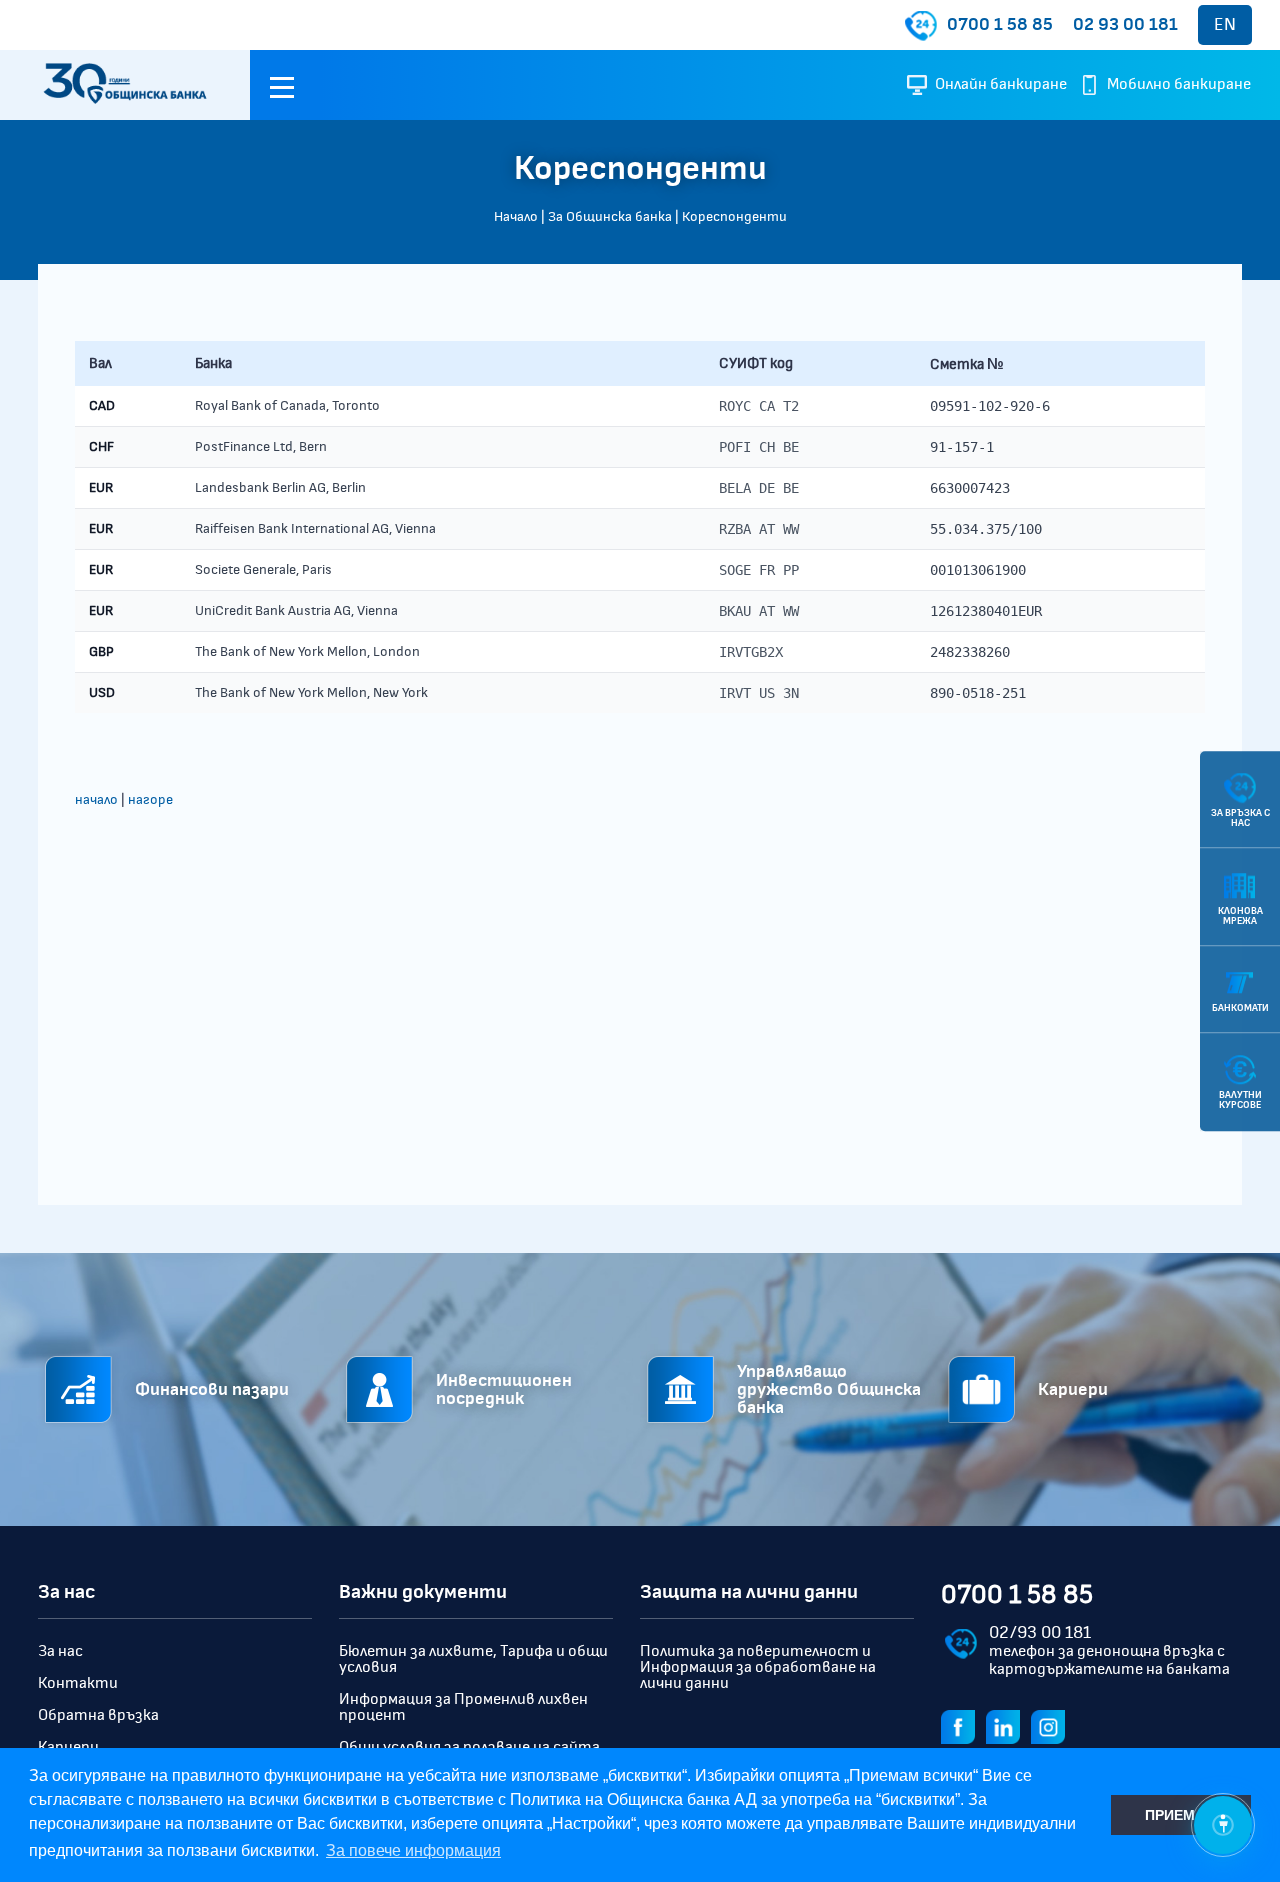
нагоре (150, 800)
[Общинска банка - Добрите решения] (125, 85)
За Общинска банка (610, 217)
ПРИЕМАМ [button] (1181, 1815)
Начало (516, 217)
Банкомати (1240, 1008)
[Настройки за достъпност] (1223, 1825)
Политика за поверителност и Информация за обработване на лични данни (758, 1667)
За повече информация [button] (413, 1850)
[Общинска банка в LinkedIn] (1007, 1726)
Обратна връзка (98, 1715)
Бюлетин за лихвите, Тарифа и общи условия (473, 1659)
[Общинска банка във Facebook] (962, 1726)
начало (96, 800)
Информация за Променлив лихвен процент (463, 1707)
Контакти (78, 1683)
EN (1225, 25)
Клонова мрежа (1240, 916)
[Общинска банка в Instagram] (1052, 1726)
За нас (60, 1651)
